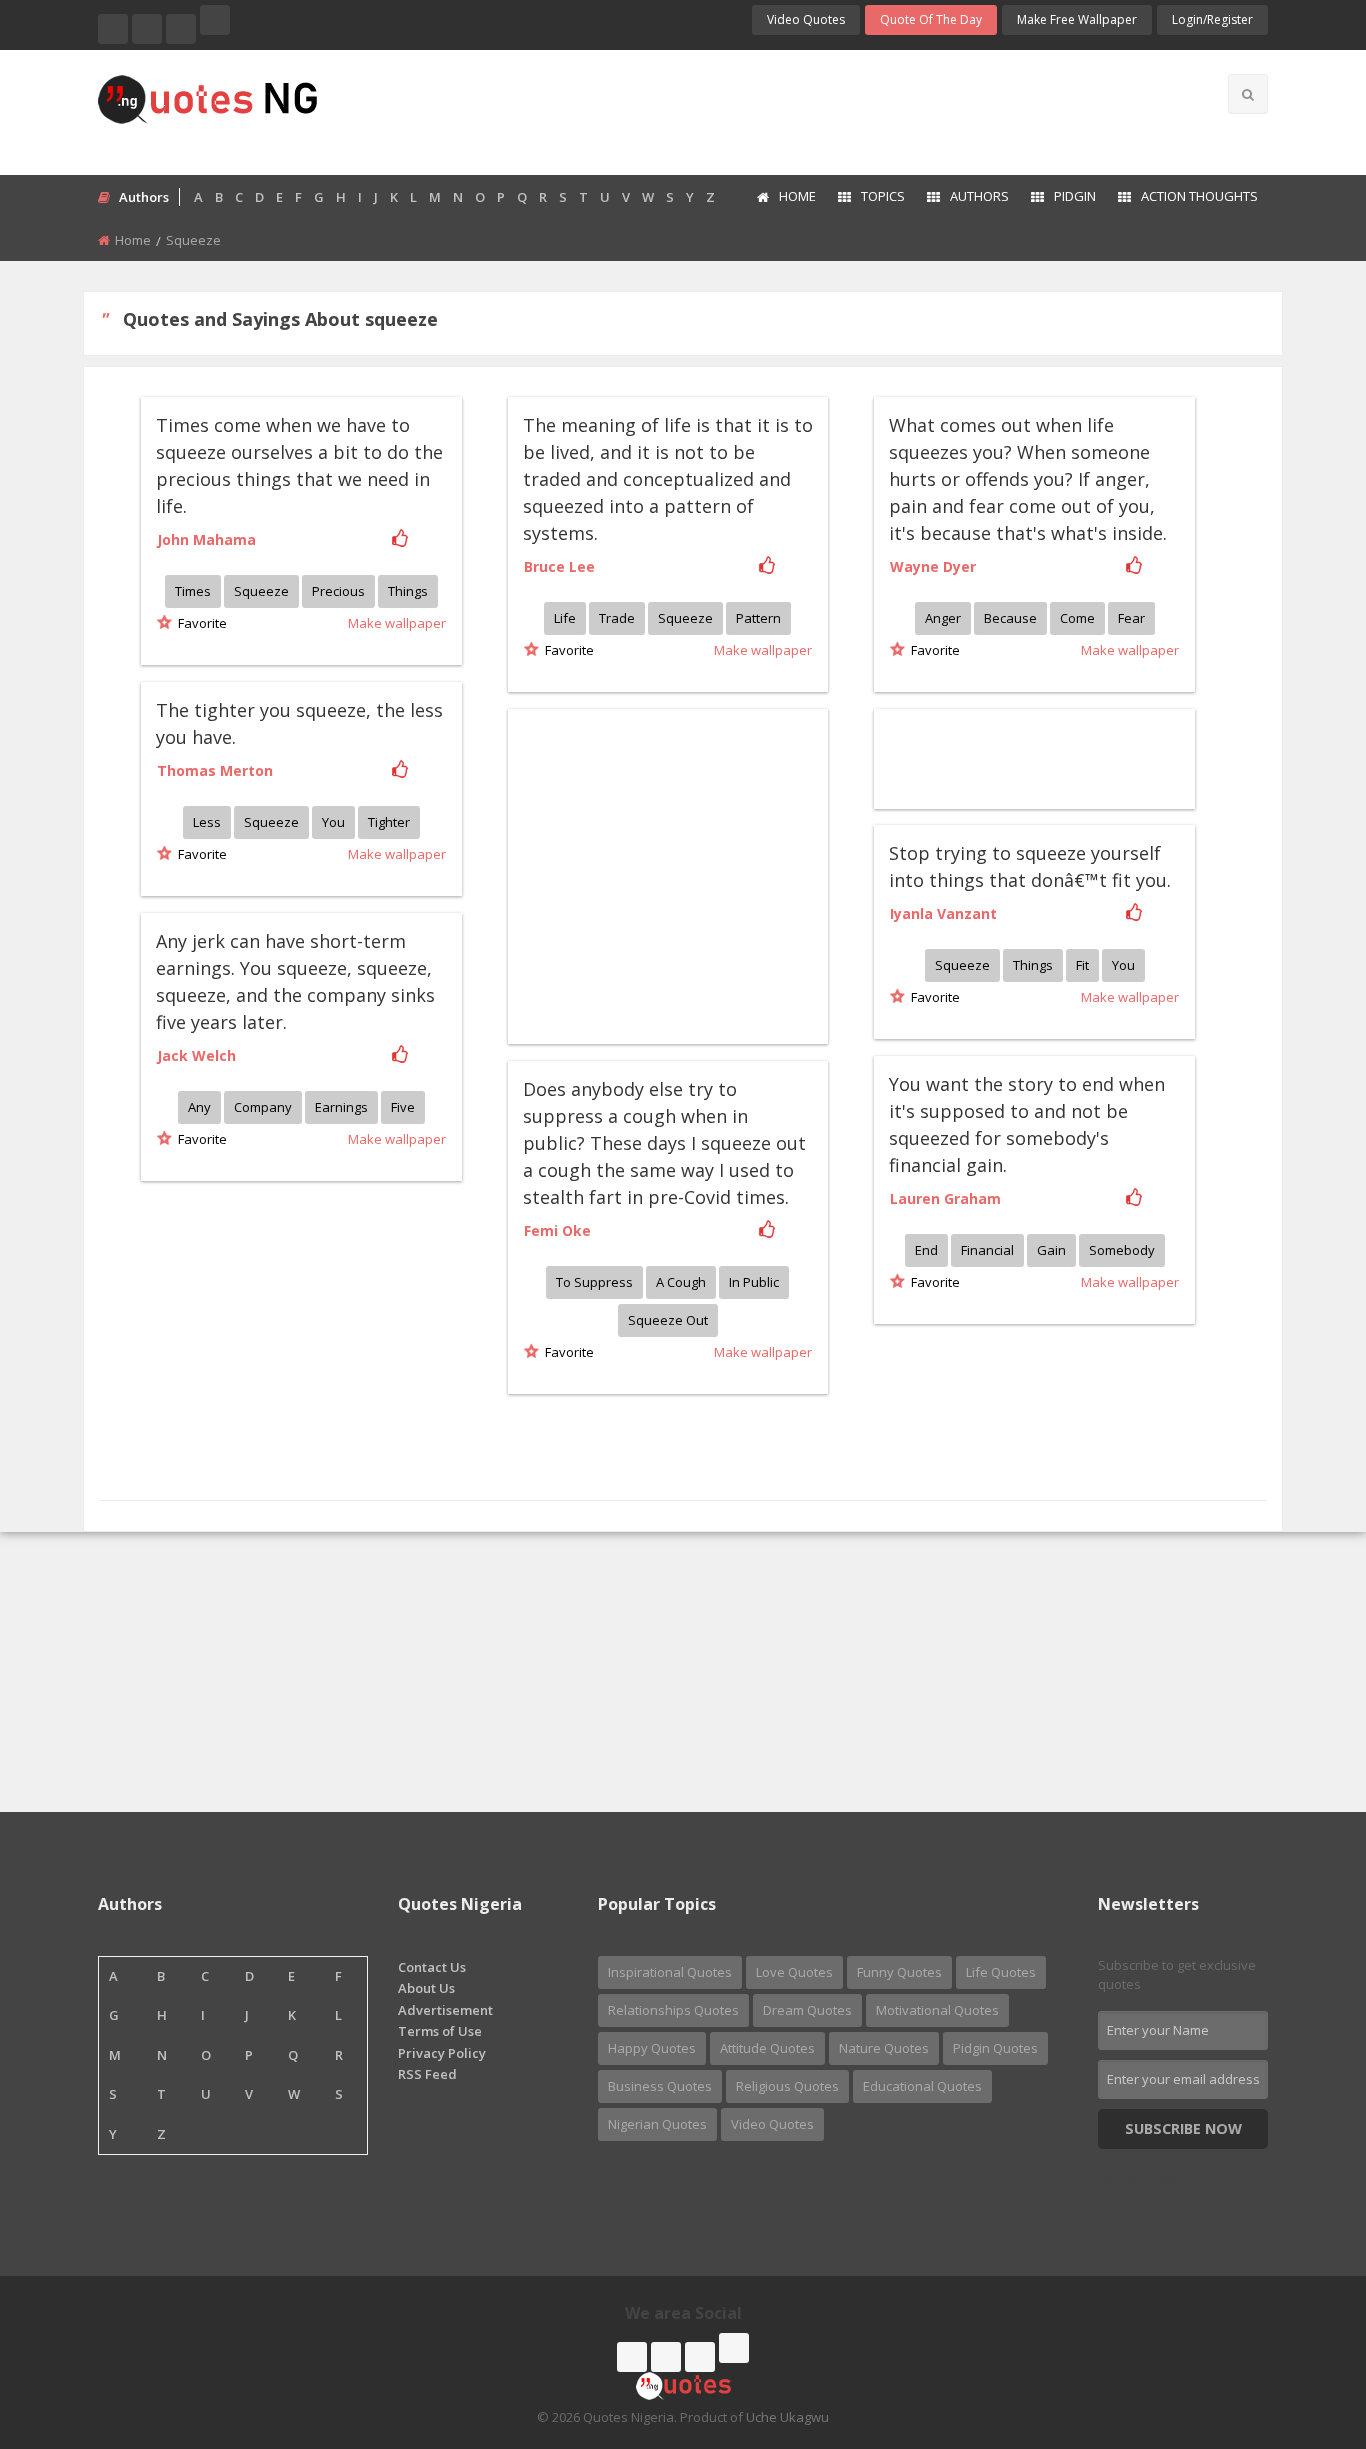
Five (403, 1107)
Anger (943, 618)
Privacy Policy (442, 2053)
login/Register (1212, 19)
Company (263, 1107)
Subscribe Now (1183, 2128)
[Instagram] (181, 29)
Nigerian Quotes (657, 2124)
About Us (426, 1988)
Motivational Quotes (937, 2010)
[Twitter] (147, 29)
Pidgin (1075, 196)
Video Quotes (806, 19)
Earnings (341, 1107)
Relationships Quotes (673, 2010)
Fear (1131, 618)
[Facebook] (113, 29)
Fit (1082, 965)
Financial (987, 1250)
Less (207, 822)
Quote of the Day (931, 19)
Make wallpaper (397, 623)
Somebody (1122, 1250)
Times (193, 591)
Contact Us (432, 1967)
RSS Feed (427, 2074)
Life (565, 618)
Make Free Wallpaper (1077, 19)
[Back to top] (1301, 2324)
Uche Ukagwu (787, 2417)
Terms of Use (440, 2031)
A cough (681, 1282)
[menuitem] (785, 198)
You (333, 822)
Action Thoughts (1199, 196)
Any (199, 1107)
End (926, 1250)
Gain (1051, 1250)
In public (754, 1282)
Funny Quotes (899, 1972)
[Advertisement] (762, 110)
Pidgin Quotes (995, 2048)
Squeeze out (668, 1320)
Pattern (758, 618)
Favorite (199, 623)
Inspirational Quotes (670, 1972)
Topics (883, 196)
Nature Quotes (884, 2048)
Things (408, 591)
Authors (979, 196)
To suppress (594, 1282)
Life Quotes (1001, 1972)
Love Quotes (794, 1972)
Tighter (389, 822)
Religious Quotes (787, 2086)
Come (1077, 618)
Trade (617, 618)
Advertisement (445, 2010)
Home (797, 196)
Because (1010, 618)
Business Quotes (660, 2086)
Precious (338, 591)
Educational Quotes (922, 2086)
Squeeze (261, 591)
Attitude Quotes (767, 2048)
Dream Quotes (807, 2010)
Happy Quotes (652, 2048)
